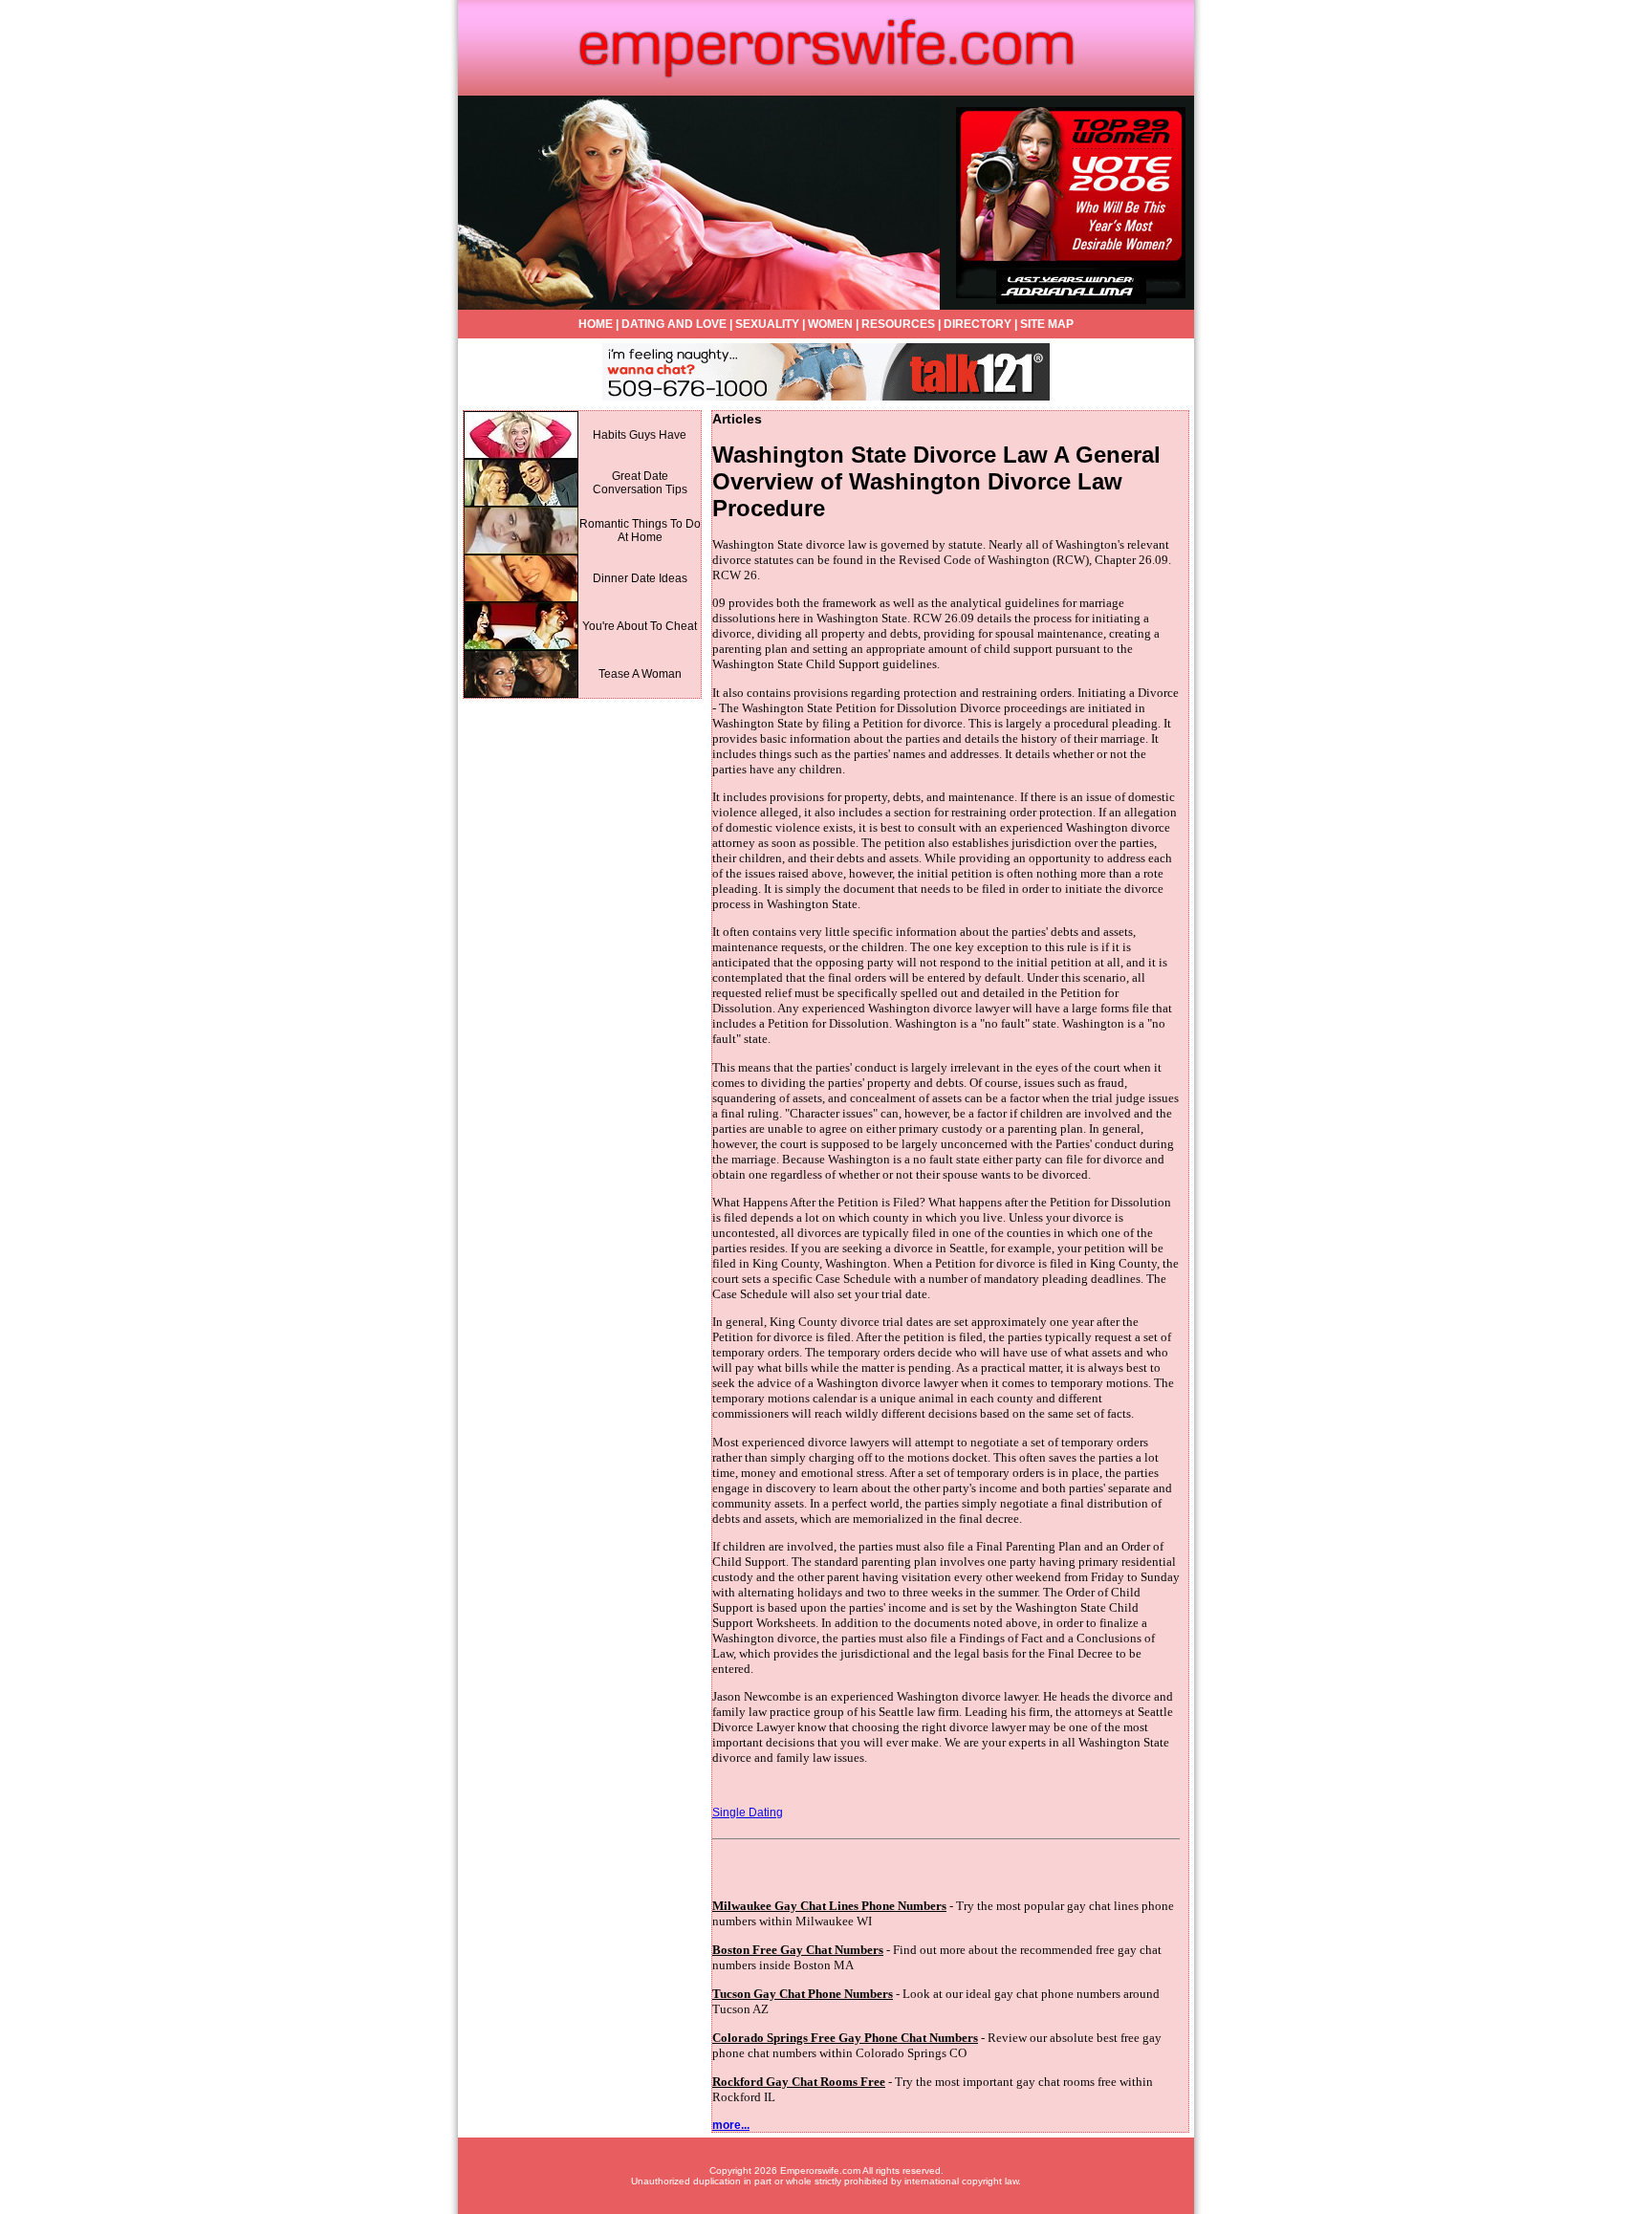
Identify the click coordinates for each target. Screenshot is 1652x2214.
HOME (596, 324)
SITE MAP (1047, 324)
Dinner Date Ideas (640, 578)
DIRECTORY (978, 324)
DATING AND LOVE (674, 324)
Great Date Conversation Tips (640, 483)
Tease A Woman (640, 674)
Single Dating (748, 1812)
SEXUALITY (767, 324)
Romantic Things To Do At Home (640, 531)
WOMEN (830, 324)
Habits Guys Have (640, 435)
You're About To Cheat (640, 626)
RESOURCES (898, 324)
